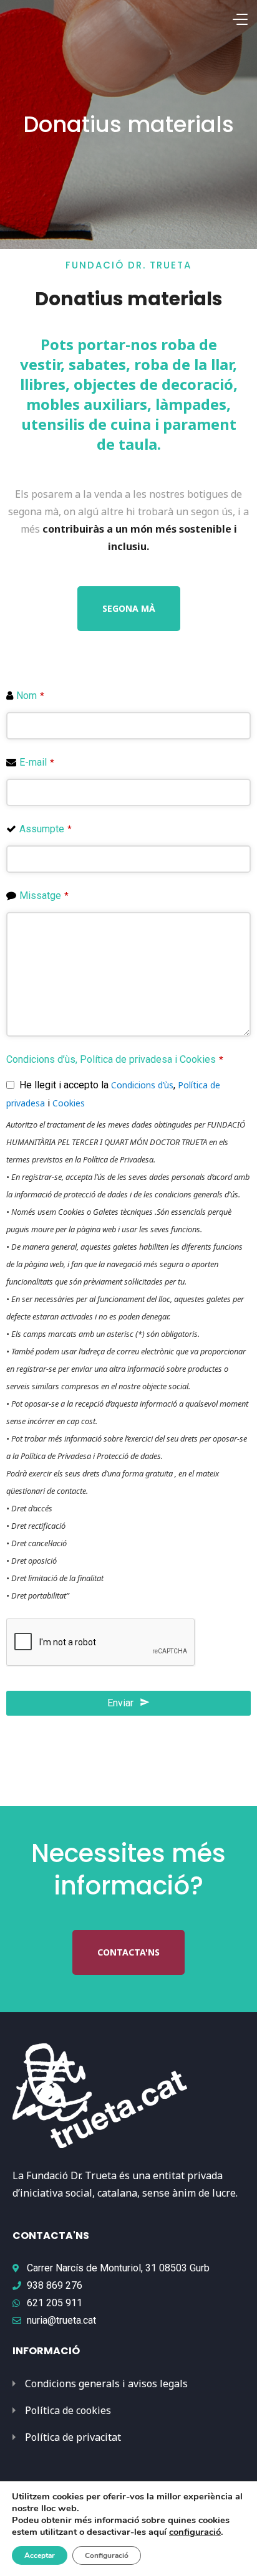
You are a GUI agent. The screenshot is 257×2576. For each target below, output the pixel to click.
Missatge (44, 896)
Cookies (69, 1103)
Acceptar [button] (40, 2555)
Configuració (107, 2555)
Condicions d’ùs (142, 1085)
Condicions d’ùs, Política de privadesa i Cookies (115, 1059)
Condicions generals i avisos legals (106, 2384)
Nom (30, 696)
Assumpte (46, 829)
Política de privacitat (73, 2437)
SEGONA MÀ (129, 608)
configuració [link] (195, 2532)
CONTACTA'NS (128, 1952)
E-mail (37, 762)
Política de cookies (68, 2410)
